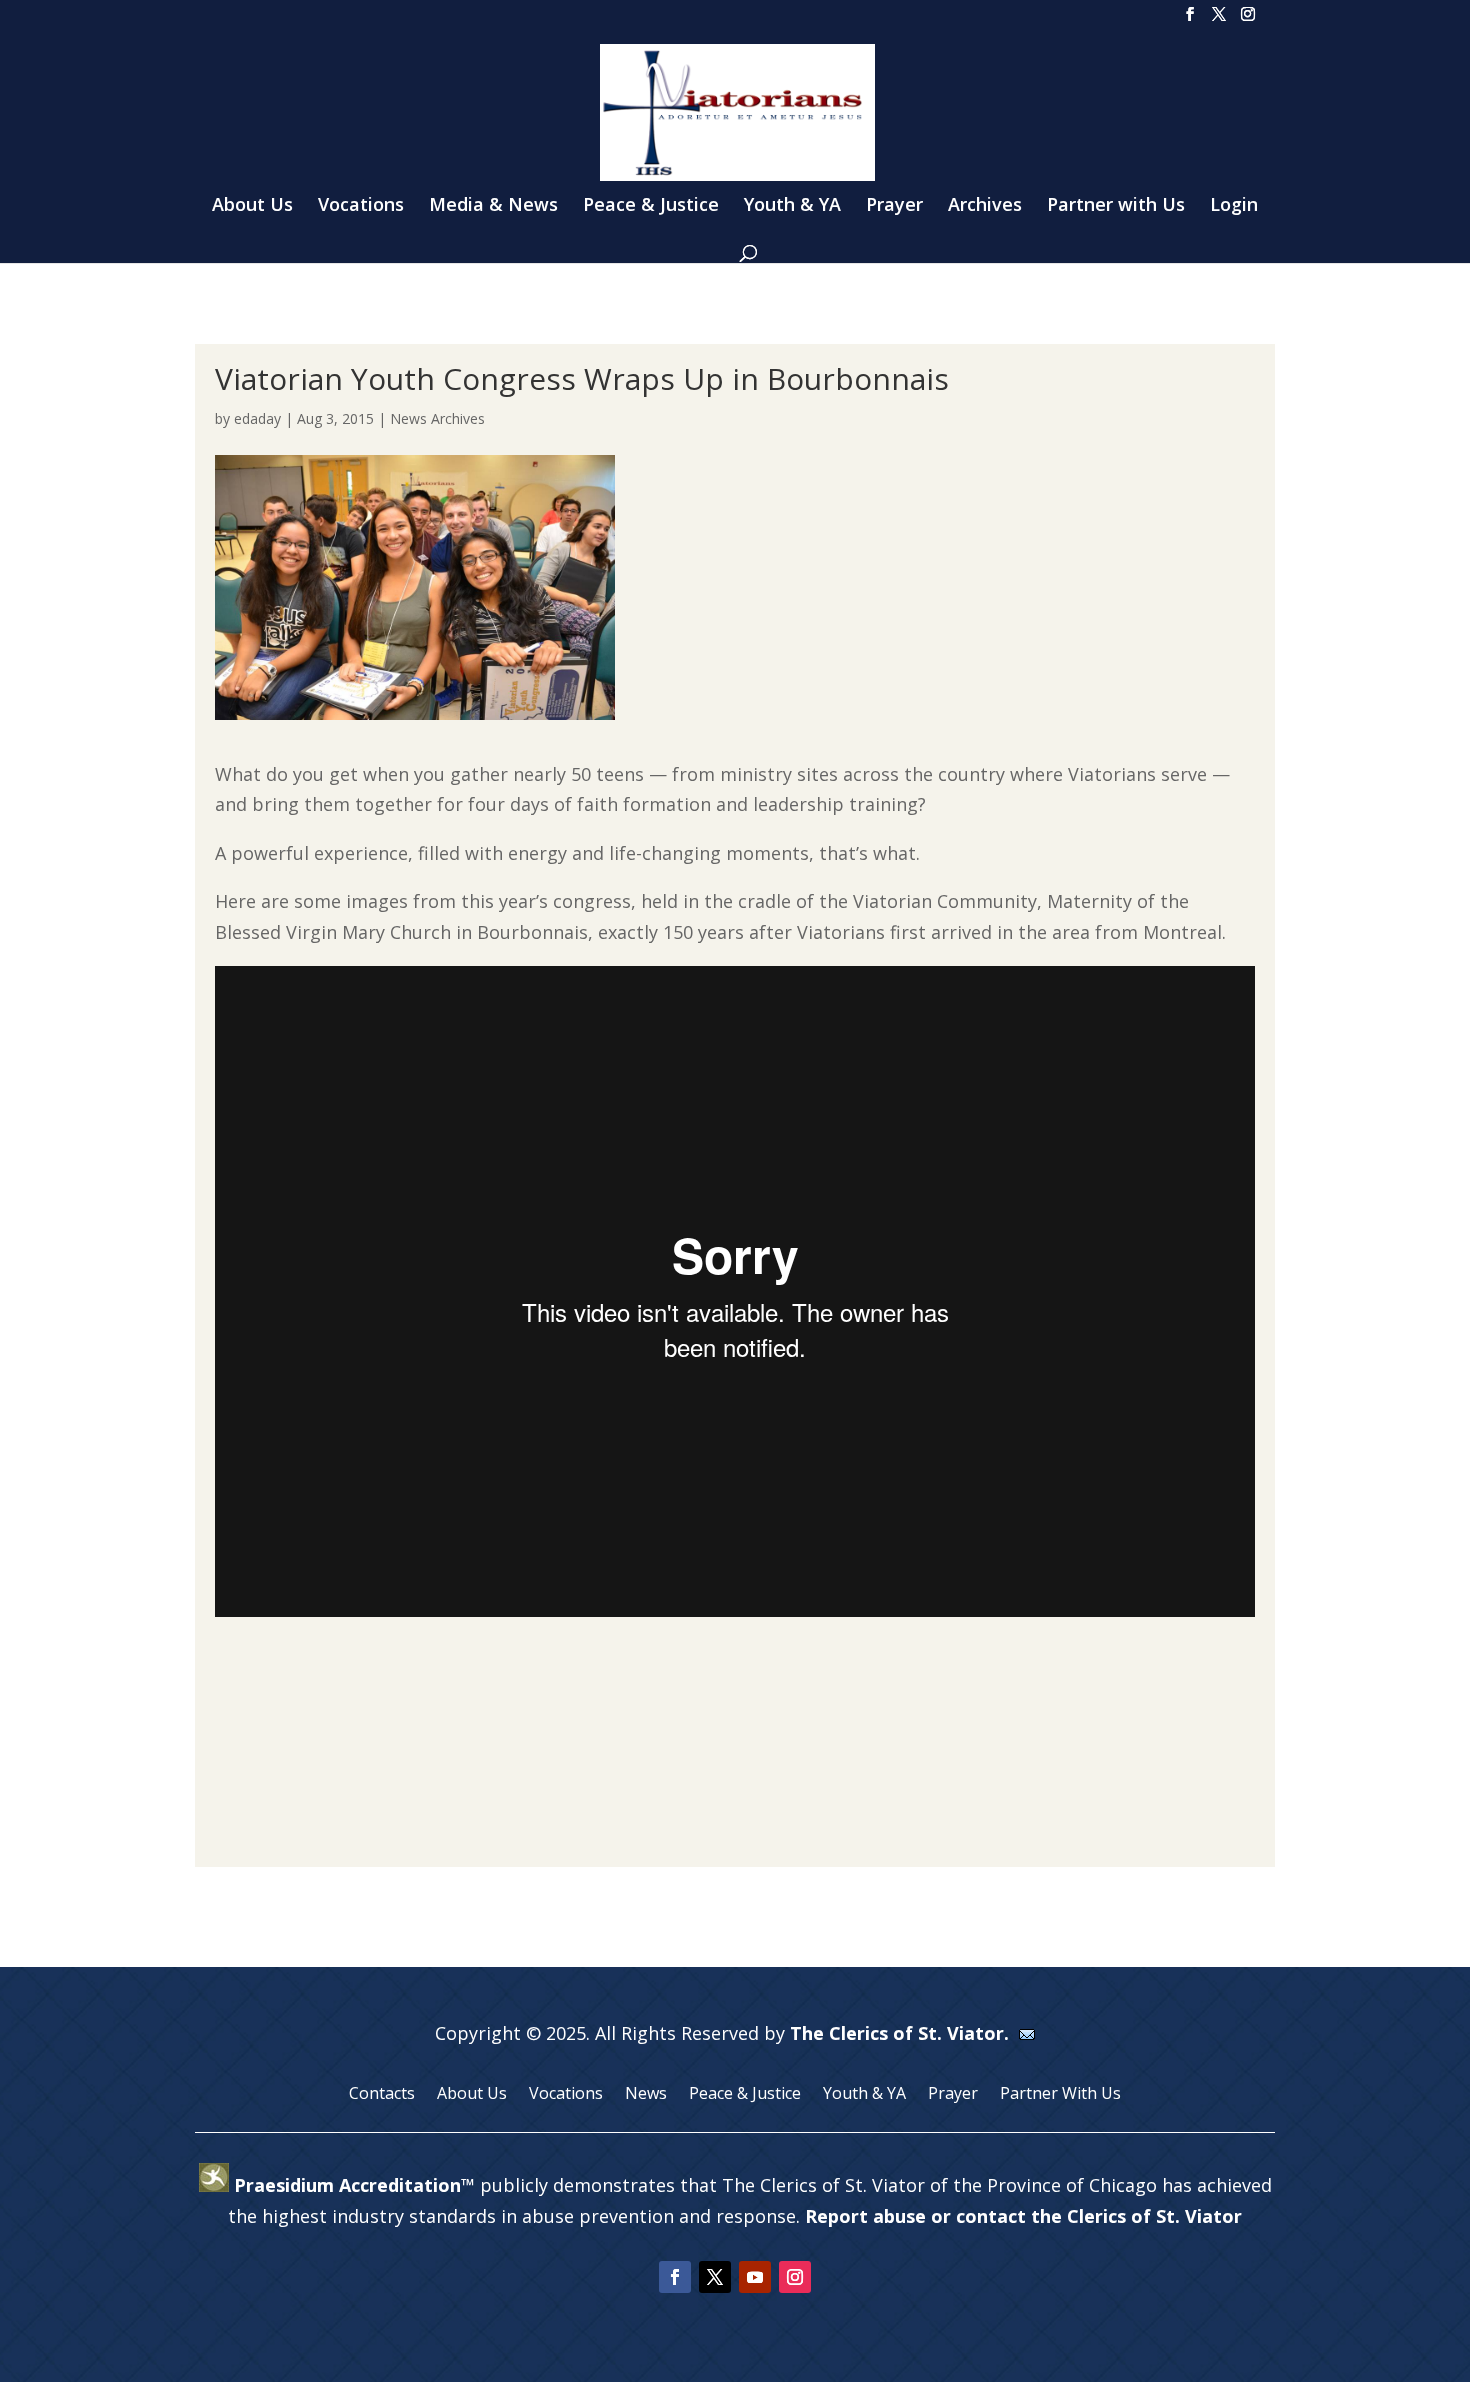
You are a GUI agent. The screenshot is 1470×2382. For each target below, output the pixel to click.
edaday (257, 418)
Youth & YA (792, 206)
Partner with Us (1116, 206)
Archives (985, 206)
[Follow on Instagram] (795, 2277)
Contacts (382, 2095)
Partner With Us (1060, 2095)
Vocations (361, 206)
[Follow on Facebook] (675, 2277)
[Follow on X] (715, 2277)
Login (1234, 206)
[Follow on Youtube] (755, 2277)
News (646, 2095)
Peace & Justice (651, 206)
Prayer (894, 206)
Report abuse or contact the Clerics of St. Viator (1023, 2216)
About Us (252, 206)
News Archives (437, 418)
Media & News (493, 206)
